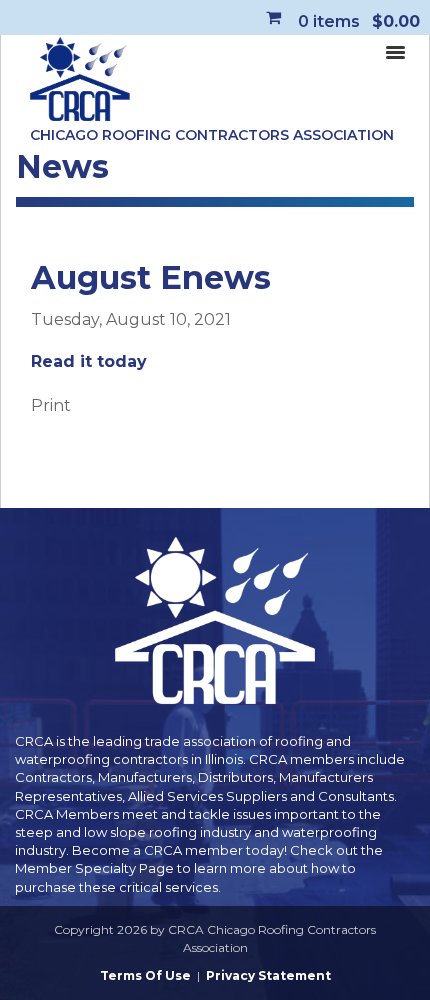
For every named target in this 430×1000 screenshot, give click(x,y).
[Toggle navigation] (395, 51)
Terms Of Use (145, 975)
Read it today (89, 361)
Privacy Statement (268, 975)
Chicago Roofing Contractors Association (212, 135)
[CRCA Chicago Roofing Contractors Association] (80, 80)
